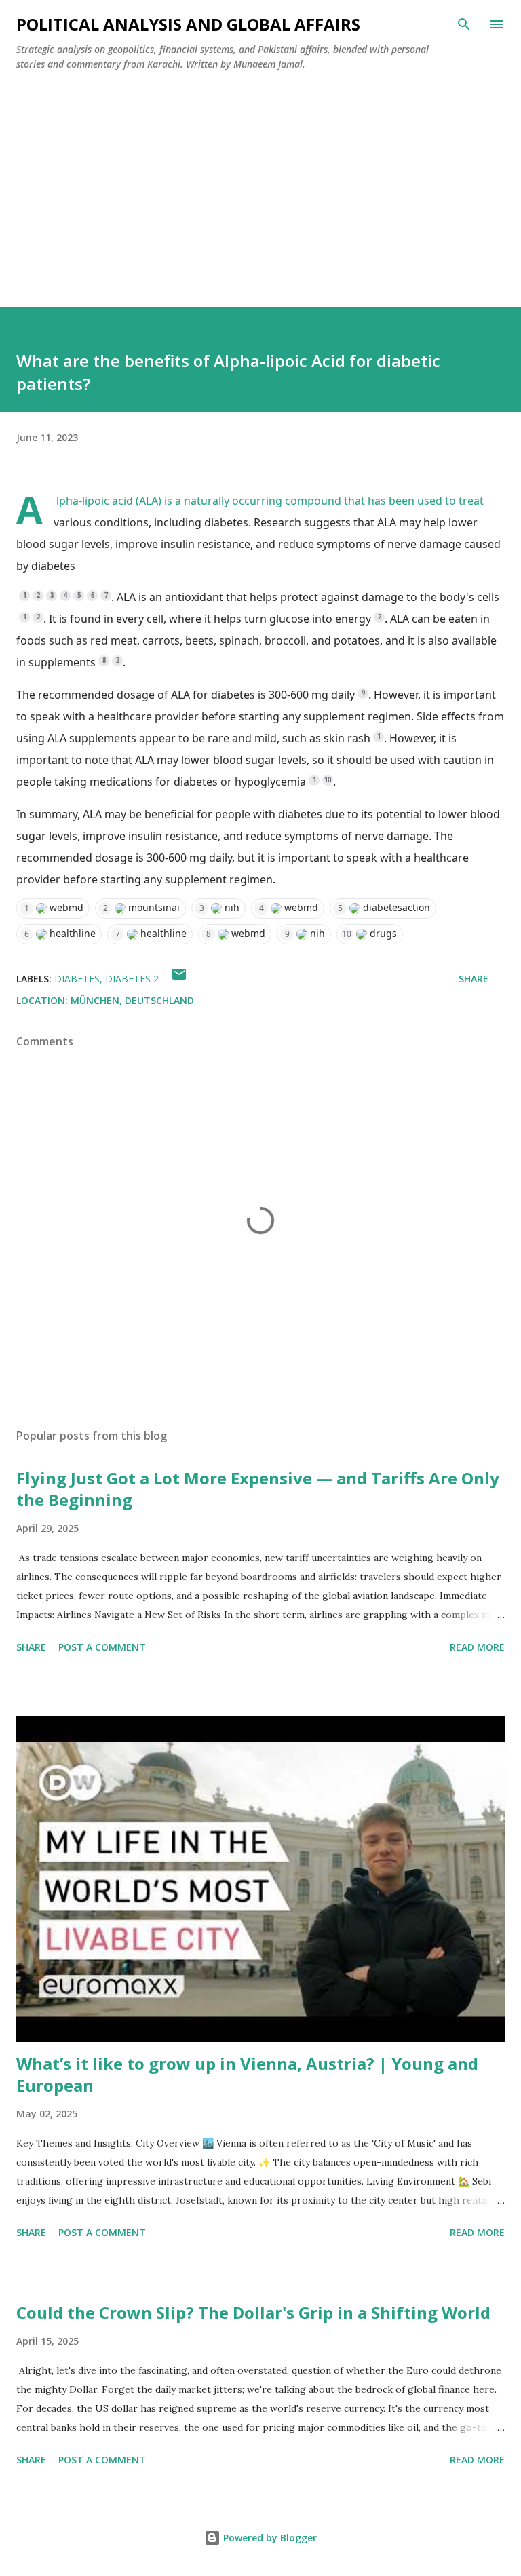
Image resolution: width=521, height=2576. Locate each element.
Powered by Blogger (269, 2538)
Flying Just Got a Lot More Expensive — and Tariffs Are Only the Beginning (258, 1489)
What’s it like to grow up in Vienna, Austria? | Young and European (247, 2074)
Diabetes (77, 979)
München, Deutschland (132, 1000)
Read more (477, 1647)
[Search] (464, 24)
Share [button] (474, 979)
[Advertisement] (260, 184)
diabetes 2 (132, 979)
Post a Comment (102, 1647)
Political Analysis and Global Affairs (188, 24)
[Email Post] (179, 979)
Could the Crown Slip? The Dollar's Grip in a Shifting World (253, 2312)
